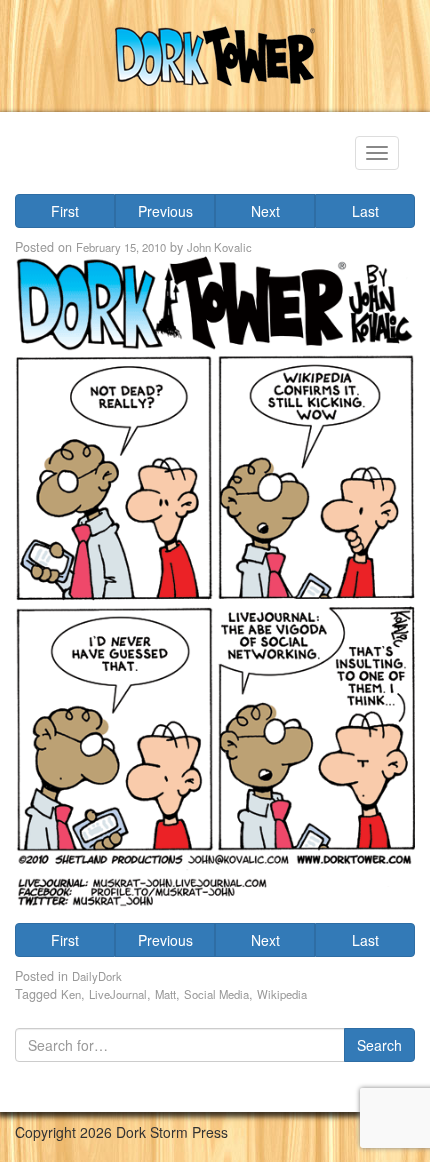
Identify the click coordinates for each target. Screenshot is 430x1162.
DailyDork (97, 976)
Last (365, 211)
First (65, 211)
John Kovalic (219, 247)
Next (265, 211)
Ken (71, 994)
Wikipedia (282, 994)
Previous (165, 211)
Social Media (216, 994)
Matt (165, 994)
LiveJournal (118, 994)
